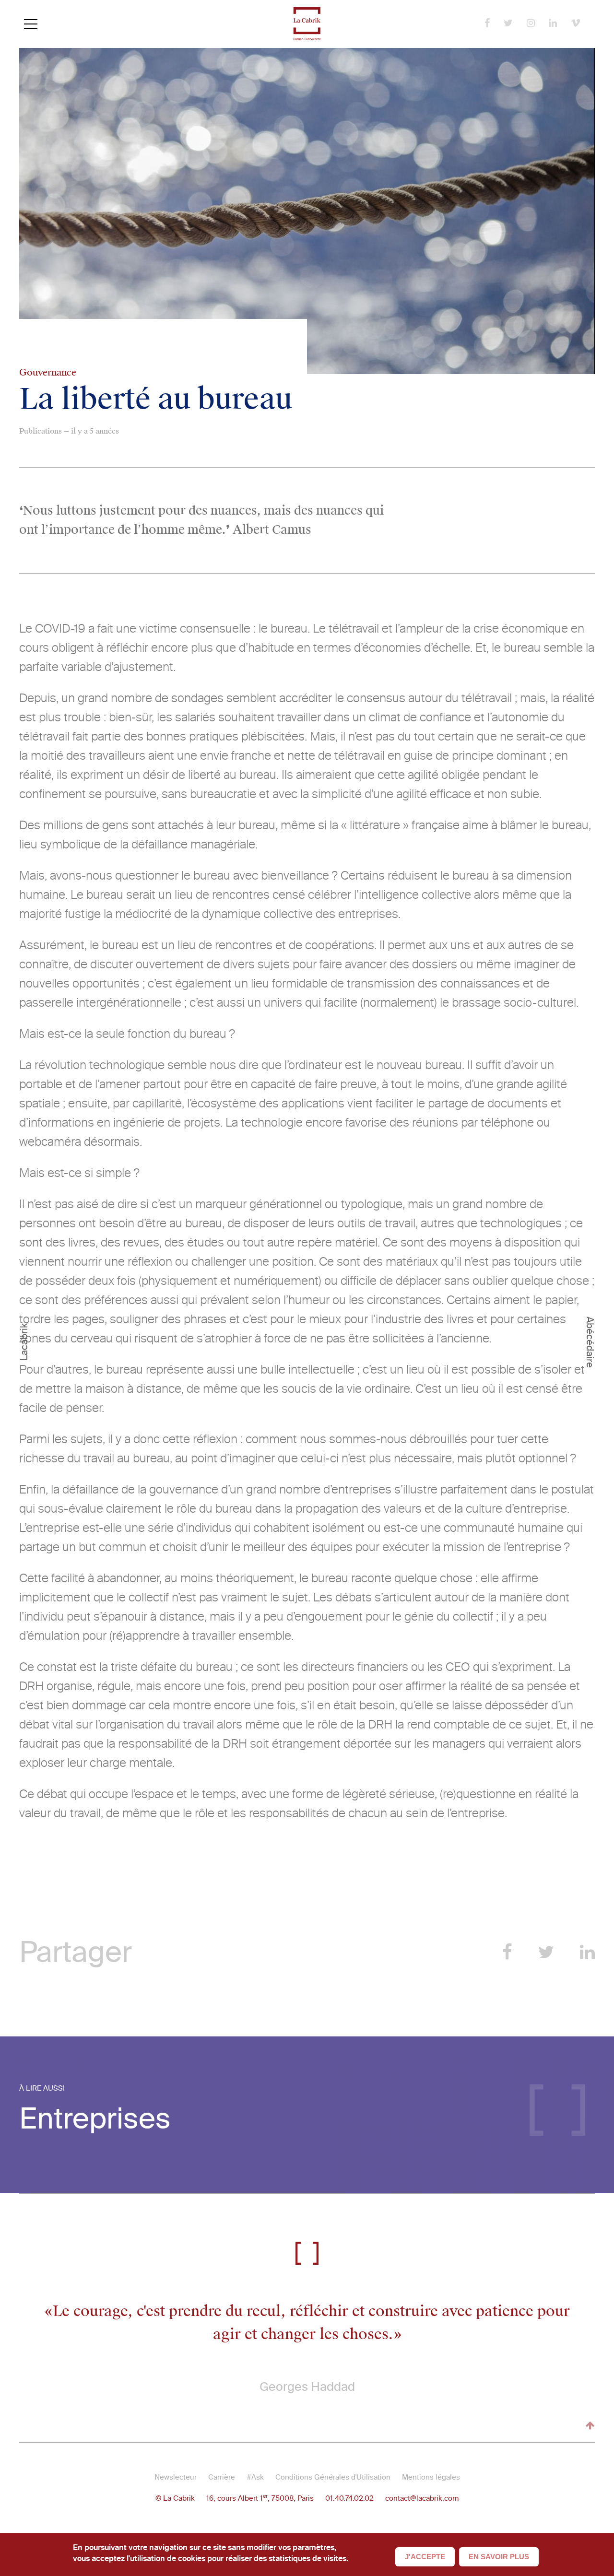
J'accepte (425, 2557)
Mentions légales (431, 2477)
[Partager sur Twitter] (546, 1952)
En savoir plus (499, 2557)
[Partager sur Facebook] (507, 1952)
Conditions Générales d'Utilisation (333, 2477)
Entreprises (95, 2119)
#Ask (255, 2477)
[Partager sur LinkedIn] (587, 1952)
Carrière (222, 2477)
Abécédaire (590, 1342)
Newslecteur (176, 2477)
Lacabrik (24, 1342)
